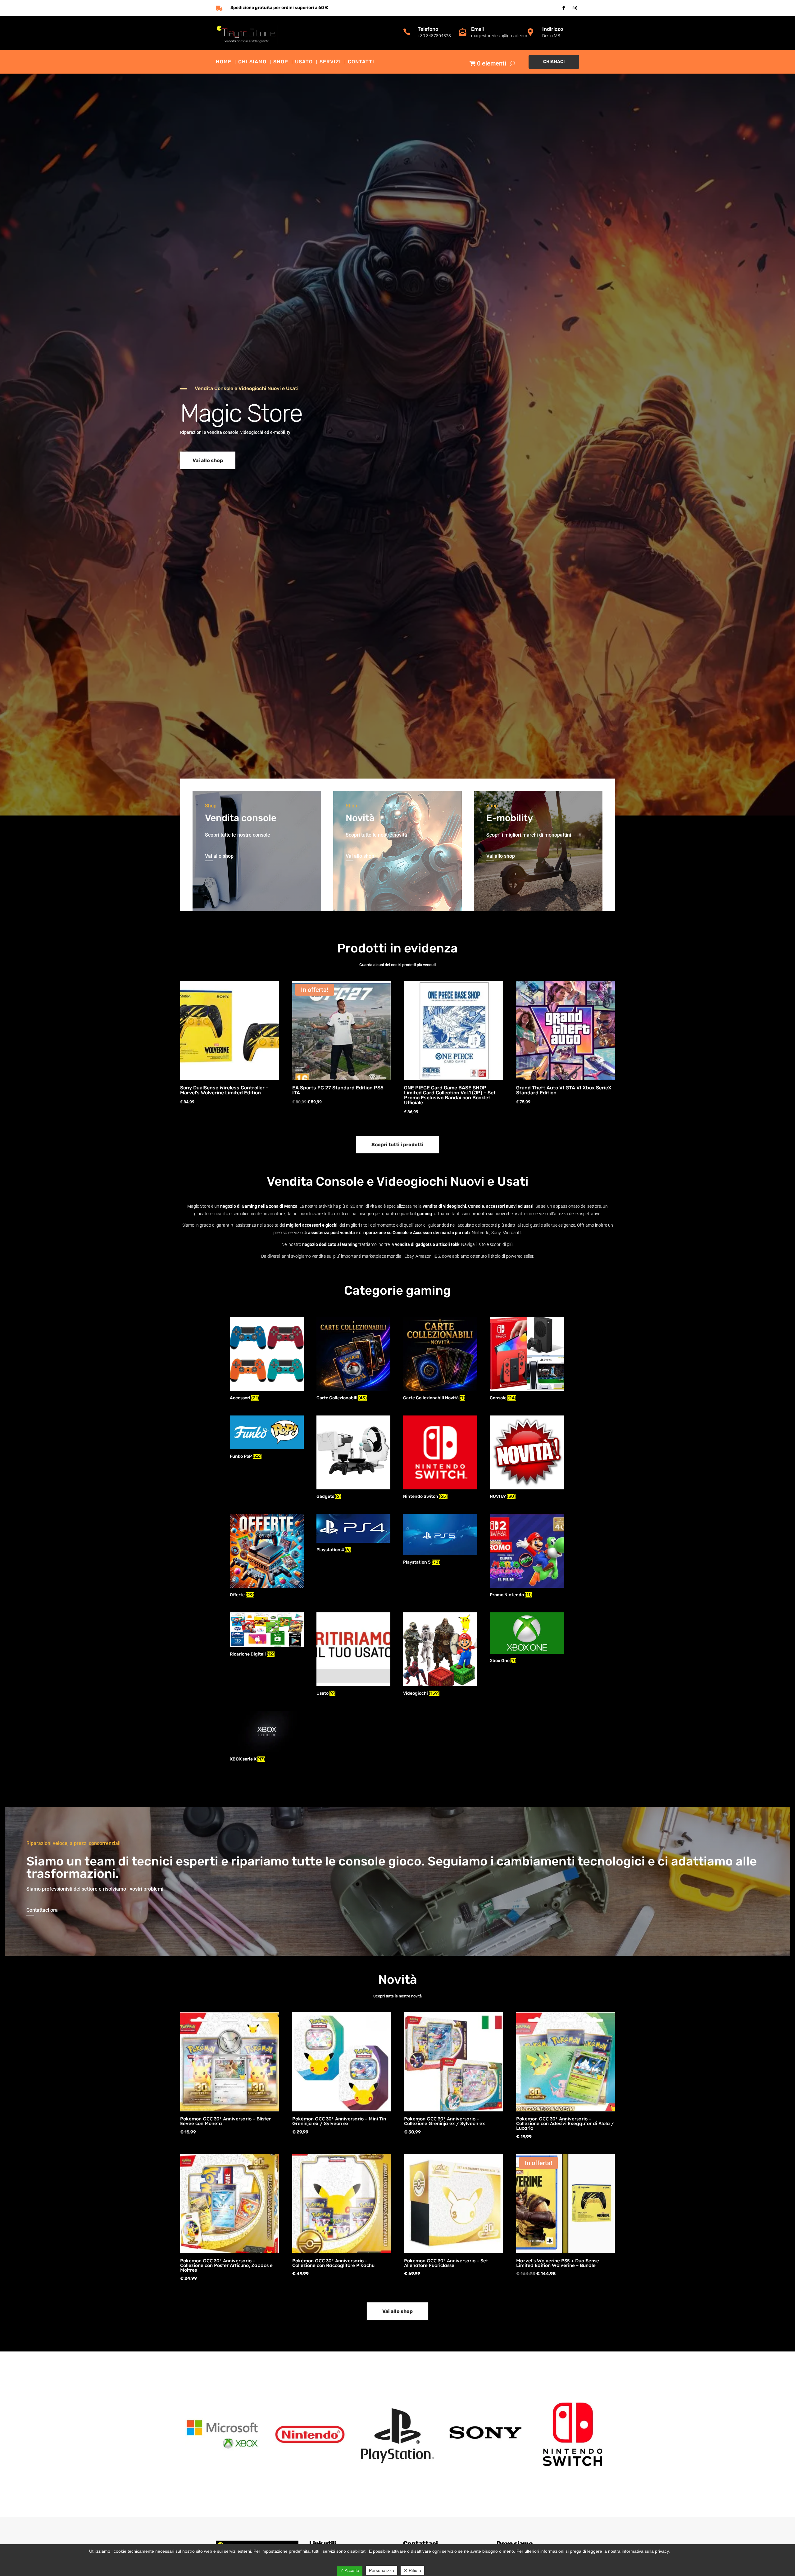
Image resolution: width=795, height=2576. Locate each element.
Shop (281, 62)
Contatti (361, 62)
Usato (304, 62)
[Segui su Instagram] (575, 8)
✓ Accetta (350, 2570)
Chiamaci (554, 62)
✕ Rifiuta (412, 2570)
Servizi (330, 62)
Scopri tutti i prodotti (397, 1145)
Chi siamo (252, 62)
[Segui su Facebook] (564, 8)
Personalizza (382, 2570)
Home (224, 62)
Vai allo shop (208, 460)
